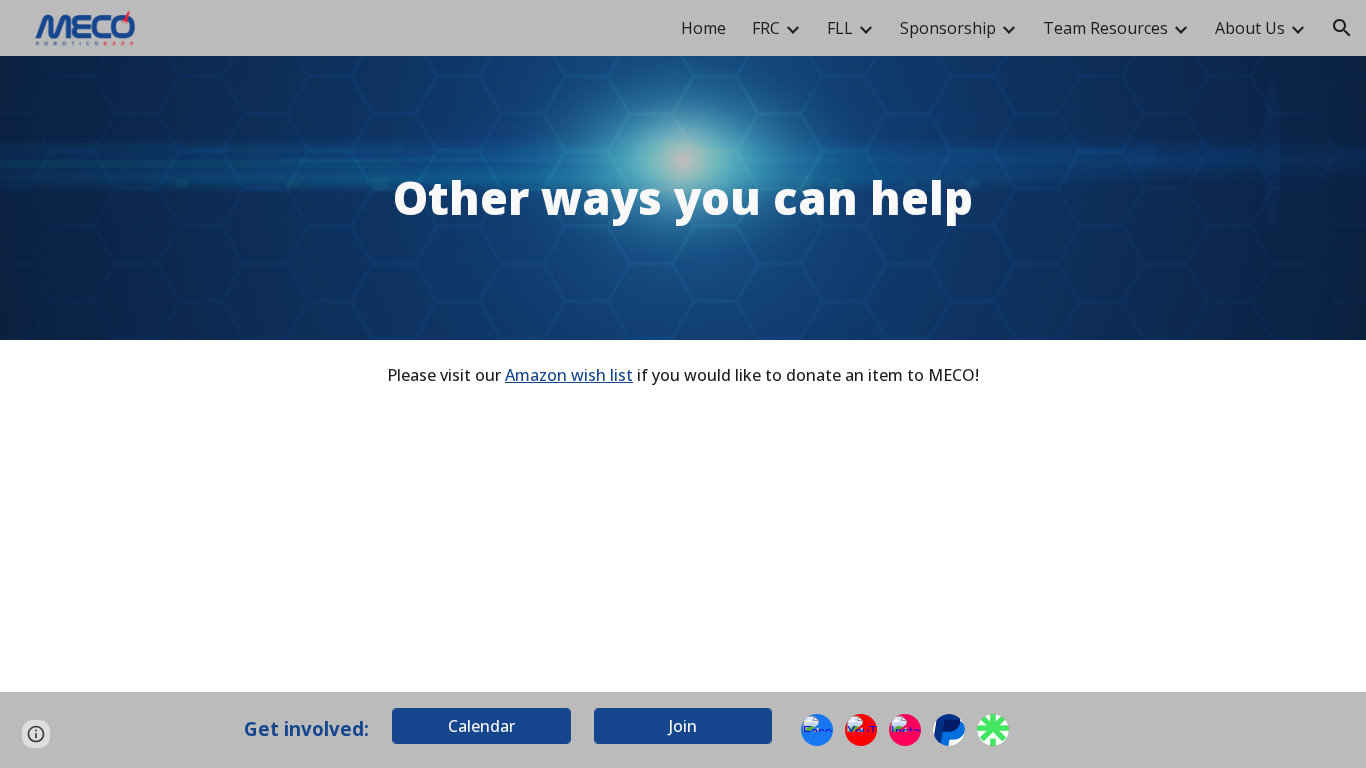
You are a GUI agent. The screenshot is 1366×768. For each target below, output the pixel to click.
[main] (683, 198)
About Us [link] (1250, 28)
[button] (1342, 28)
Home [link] (703, 28)
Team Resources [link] (1105, 28)
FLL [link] (840, 28)
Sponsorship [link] (948, 28)
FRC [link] (766, 28)
